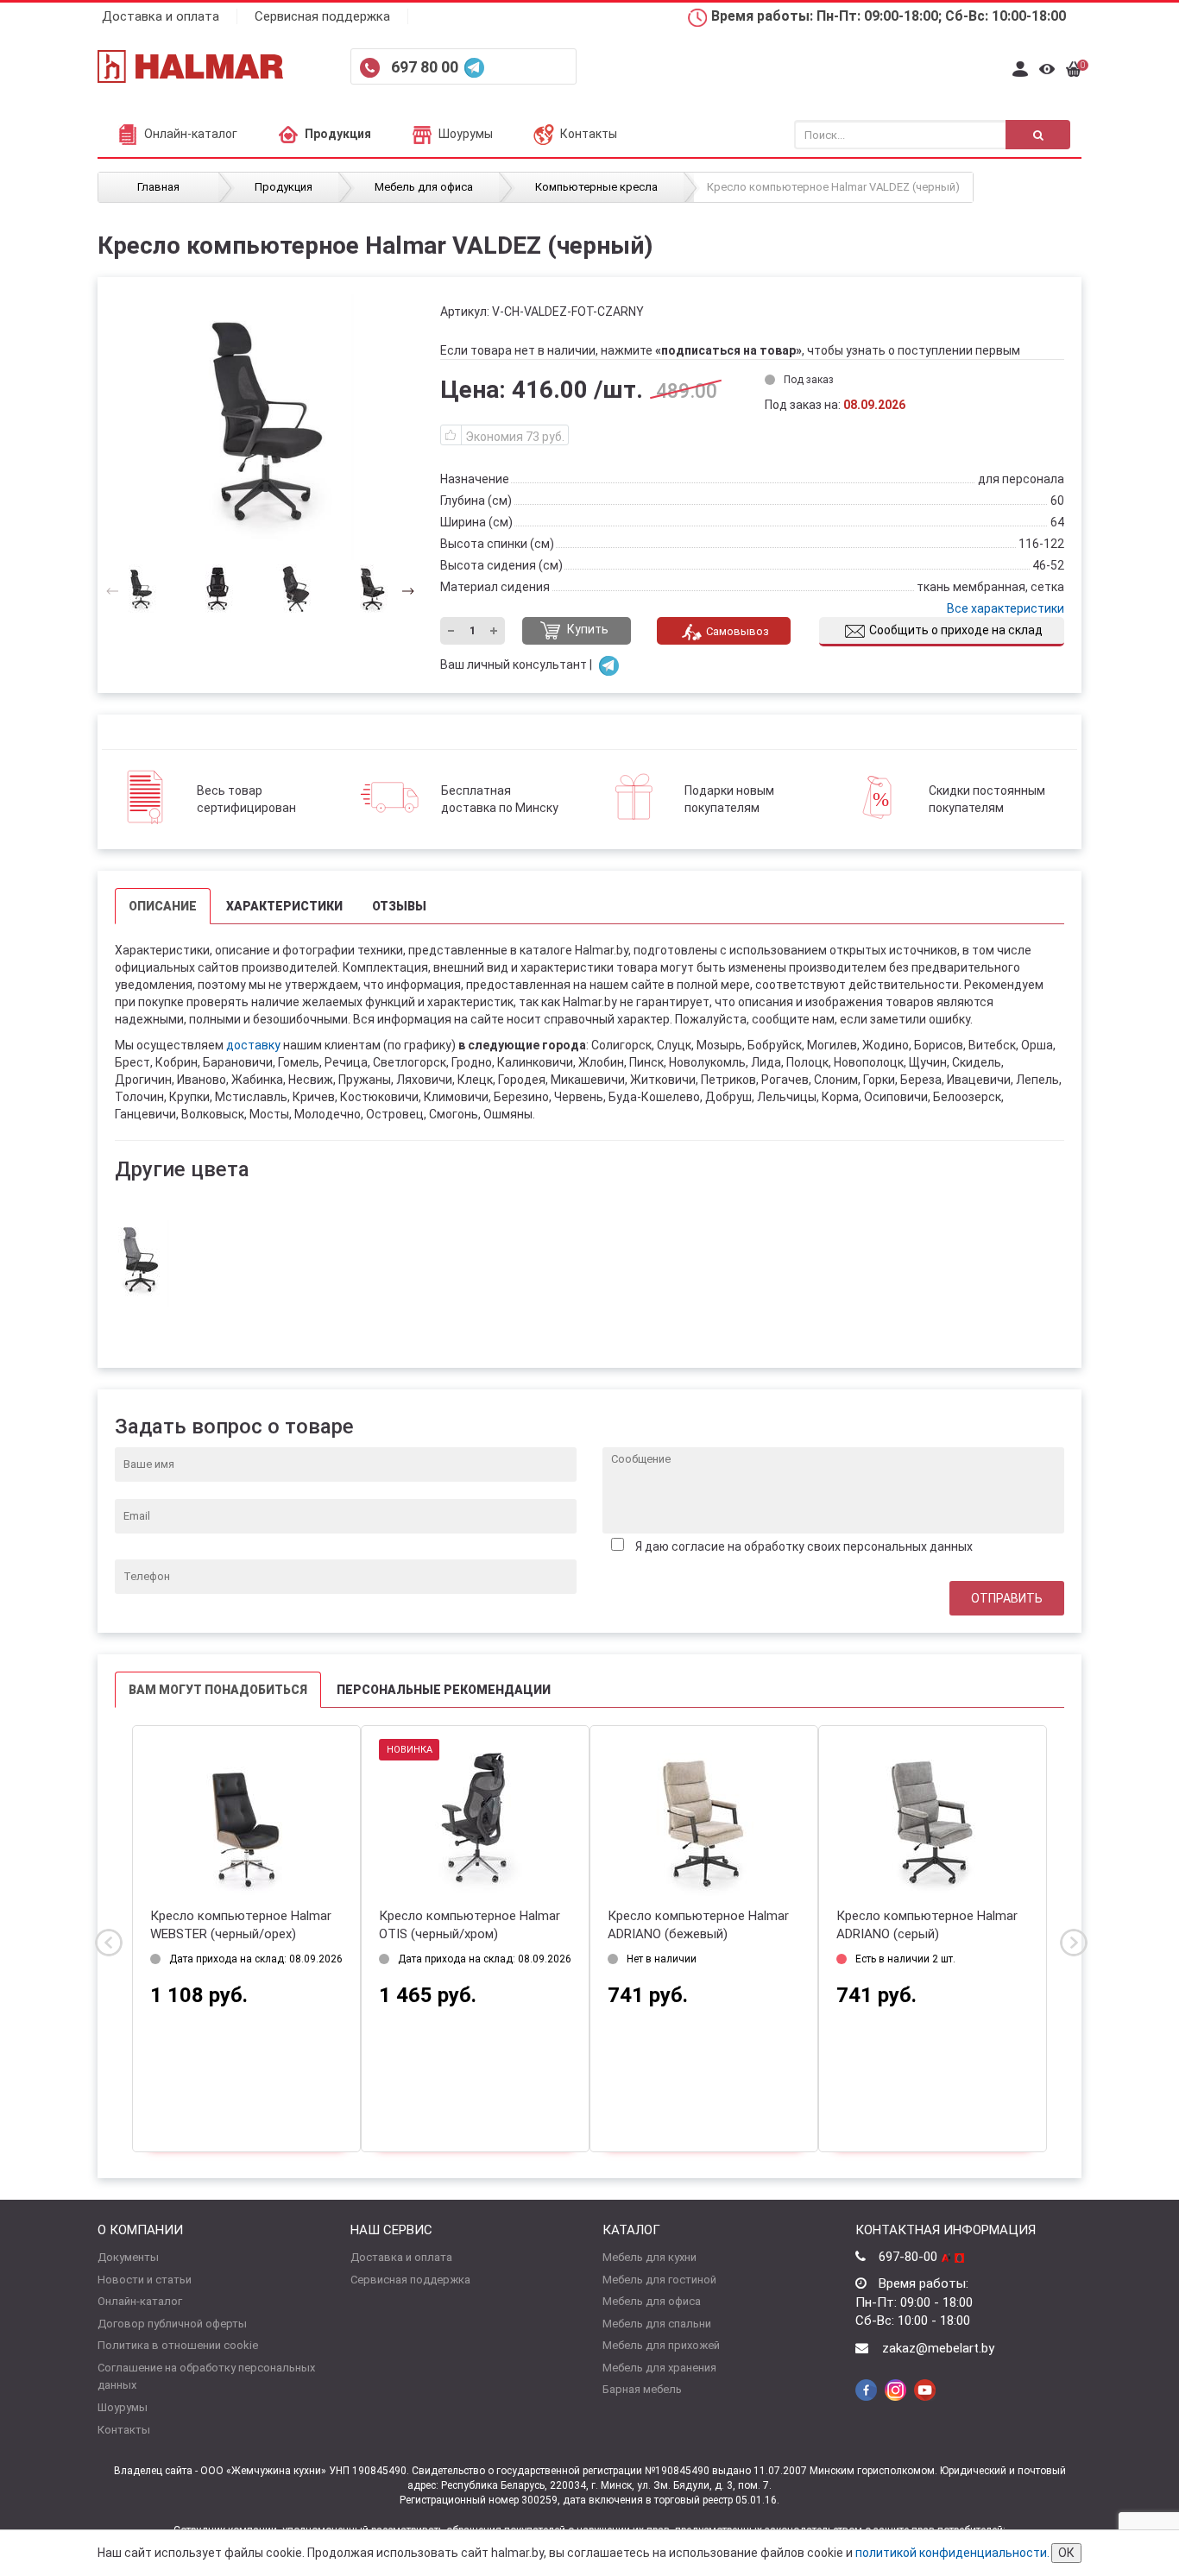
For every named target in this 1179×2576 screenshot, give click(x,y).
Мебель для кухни (649, 2257)
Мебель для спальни (657, 2324)
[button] (403, 590)
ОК (1066, 2553)
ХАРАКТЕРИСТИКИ (284, 906)
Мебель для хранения (659, 2368)
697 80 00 (426, 67)
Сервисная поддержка (322, 16)
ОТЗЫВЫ (399, 906)
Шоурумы (466, 134)
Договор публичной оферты (172, 2324)
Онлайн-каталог (191, 134)
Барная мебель (642, 2389)
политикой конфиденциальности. (952, 2553)
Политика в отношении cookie (178, 2345)
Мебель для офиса (652, 2301)
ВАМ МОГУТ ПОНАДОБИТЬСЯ (218, 1690)
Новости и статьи (145, 2280)
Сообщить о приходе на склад (956, 630)
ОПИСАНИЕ (163, 906)
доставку (253, 1045)
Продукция (338, 134)
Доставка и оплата (161, 16)
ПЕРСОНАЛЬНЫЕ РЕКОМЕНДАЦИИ (444, 1690)
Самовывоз (738, 631)
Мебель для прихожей (661, 2345)
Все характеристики (1006, 608)
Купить (586, 630)
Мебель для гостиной (659, 2280)
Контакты (589, 134)
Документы (128, 2257)
